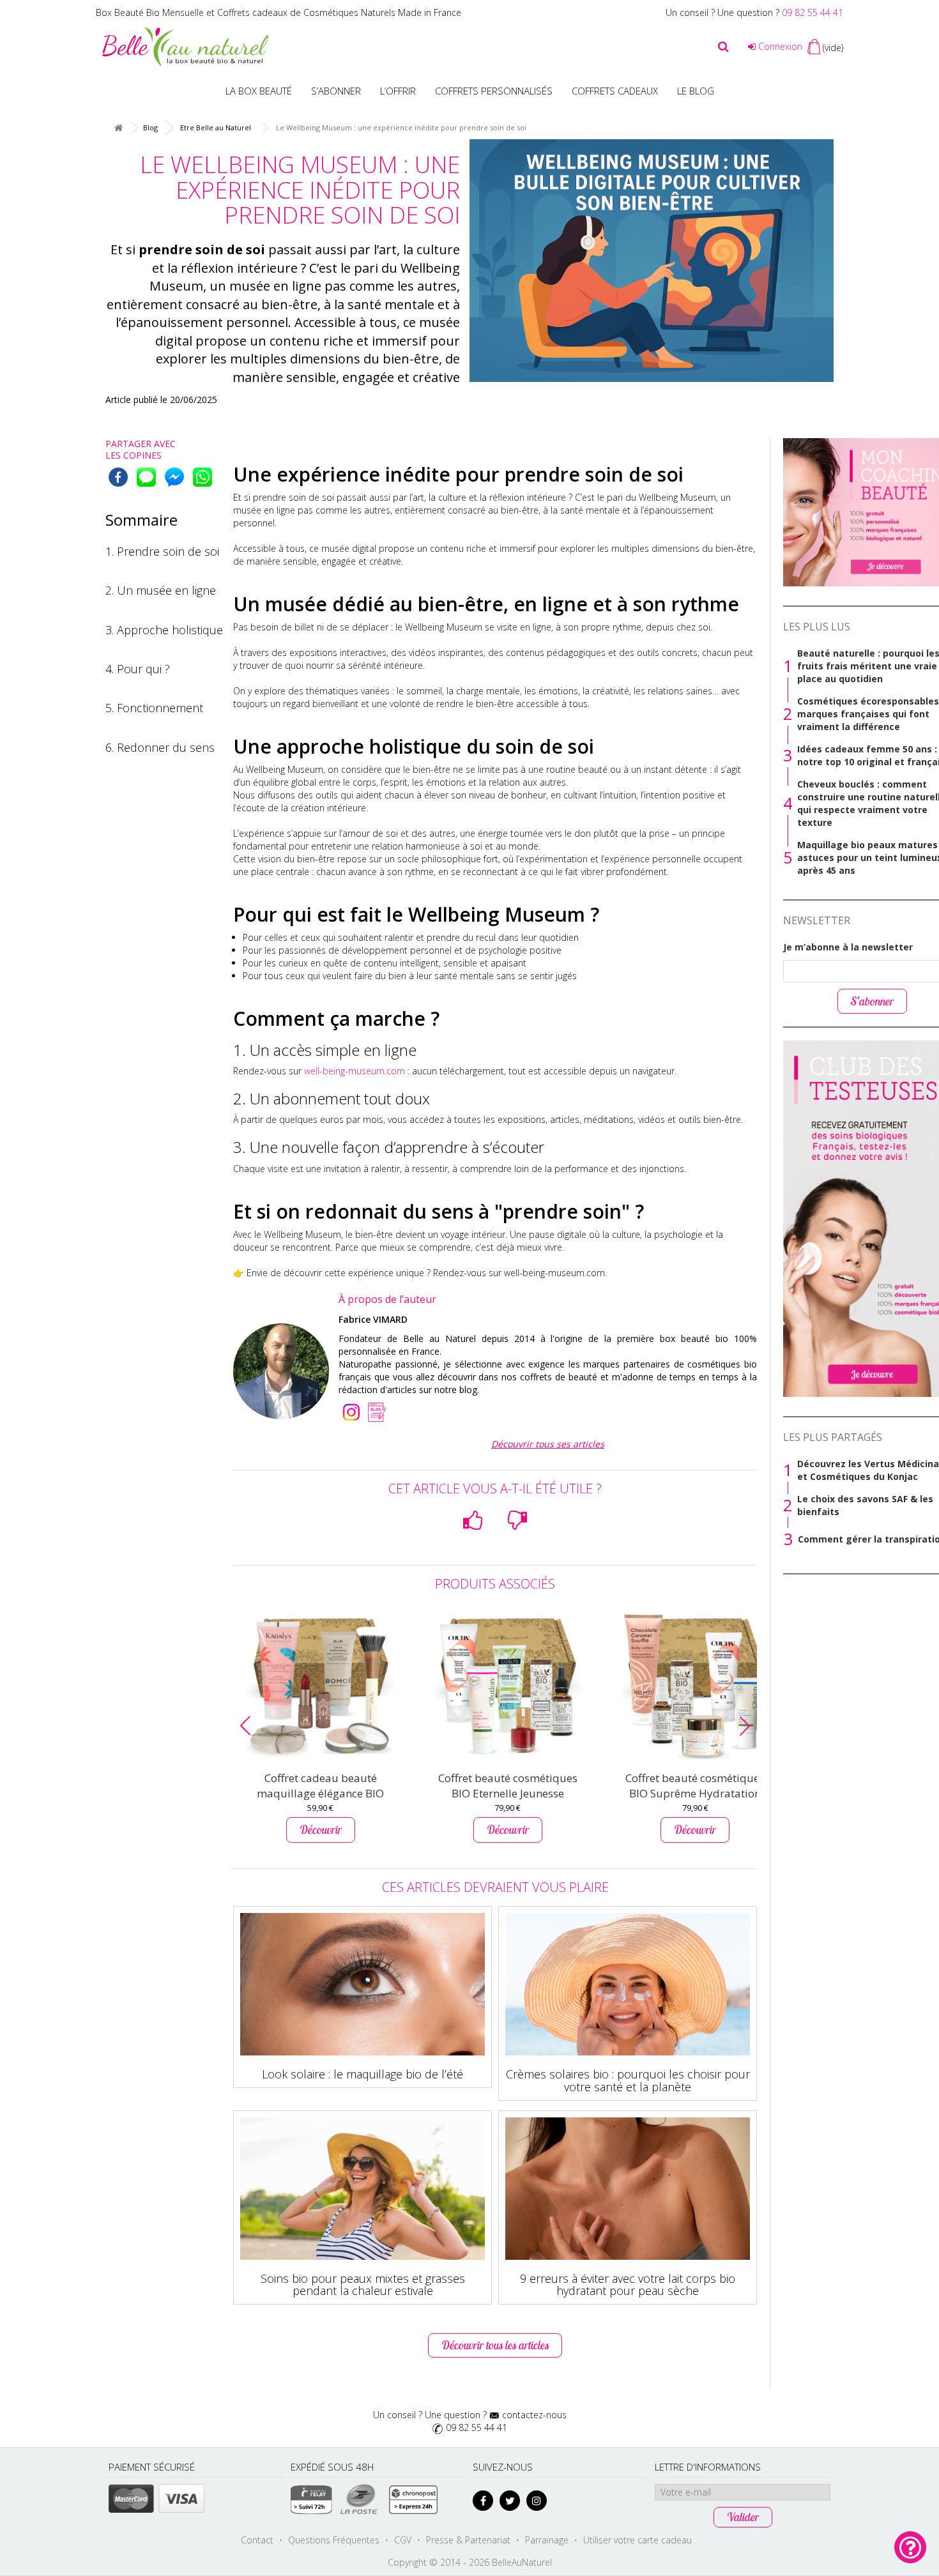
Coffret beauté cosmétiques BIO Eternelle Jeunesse (508, 1786)
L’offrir (398, 91)
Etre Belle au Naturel (216, 127)
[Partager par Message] (146, 477)
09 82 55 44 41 (813, 12)
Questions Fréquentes (334, 2540)
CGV (403, 2540)
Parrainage (547, 2540)
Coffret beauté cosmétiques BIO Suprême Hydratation (695, 1786)
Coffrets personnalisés (494, 91)
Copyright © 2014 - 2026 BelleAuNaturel (470, 2562)
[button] (245, 1726)
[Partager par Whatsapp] (202, 477)
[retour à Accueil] (118, 128)
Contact (257, 2540)
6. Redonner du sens (160, 747)
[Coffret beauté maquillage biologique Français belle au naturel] (320, 1687)
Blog (150, 127)
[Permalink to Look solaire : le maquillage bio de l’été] (363, 1984)
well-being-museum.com (355, 1071)
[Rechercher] (723, 47)
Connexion (779, 46)
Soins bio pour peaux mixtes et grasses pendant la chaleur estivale (363, 2285)
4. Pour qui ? (138, 669)
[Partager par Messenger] (174, 477)
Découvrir (321, 1830)
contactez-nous (534, 2415)
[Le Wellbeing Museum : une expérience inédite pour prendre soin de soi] (652, 261)
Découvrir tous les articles (495, 2345)
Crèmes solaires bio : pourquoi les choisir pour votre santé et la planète (628, 2080)
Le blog (696, 91)
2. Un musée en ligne (161, 590)
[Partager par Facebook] (118, 477)
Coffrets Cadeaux (615, 91)
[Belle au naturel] (185, 46)
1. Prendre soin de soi (162, 551)
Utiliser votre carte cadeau (637, 2540)
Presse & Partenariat (468, 2540)
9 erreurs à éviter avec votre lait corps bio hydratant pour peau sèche (628, 2285)
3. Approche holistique (164, 630)
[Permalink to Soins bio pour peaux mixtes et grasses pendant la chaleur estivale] (363, 2189)
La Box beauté (259, 91)
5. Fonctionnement (154, 708)
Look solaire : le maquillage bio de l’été (363, 2074)
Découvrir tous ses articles (548, 1444)
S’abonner (336, 91)
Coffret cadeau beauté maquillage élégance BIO (320, 1786)
